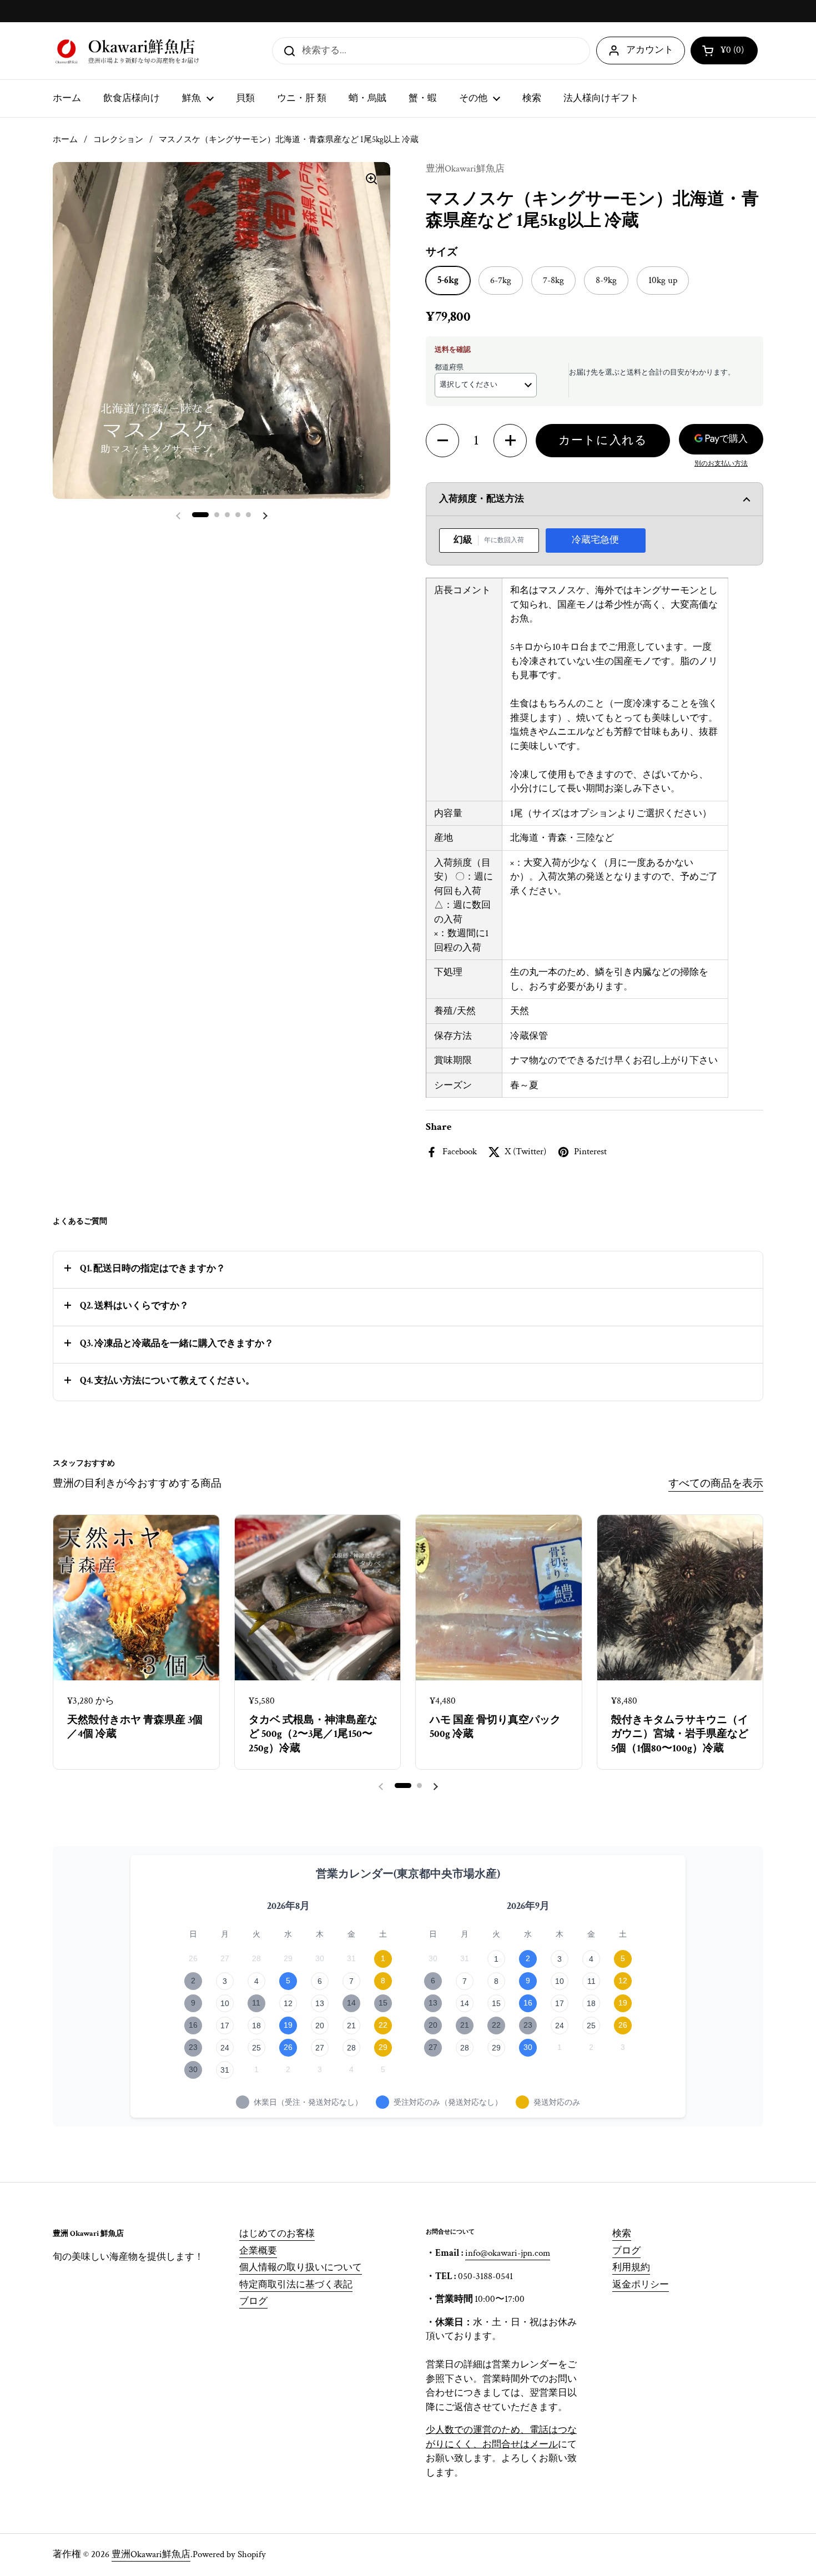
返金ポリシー (641, 2285)
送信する (286, 50)
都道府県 (449, 368)
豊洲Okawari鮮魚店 (151, 2554)
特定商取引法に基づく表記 (296, 2285)
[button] (724, 50)
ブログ (253, 2301)
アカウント (650, 50)
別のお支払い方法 (721, 464)
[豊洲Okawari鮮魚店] (129, 51)
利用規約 (631, 2267)
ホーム (65, 140)
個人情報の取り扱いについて (301, 2267)
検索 (622, 2234)
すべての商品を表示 (716, 1484)
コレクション (118, 140)
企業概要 (258, 2251)
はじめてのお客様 (277, 2234)
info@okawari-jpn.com (508, 2253)
